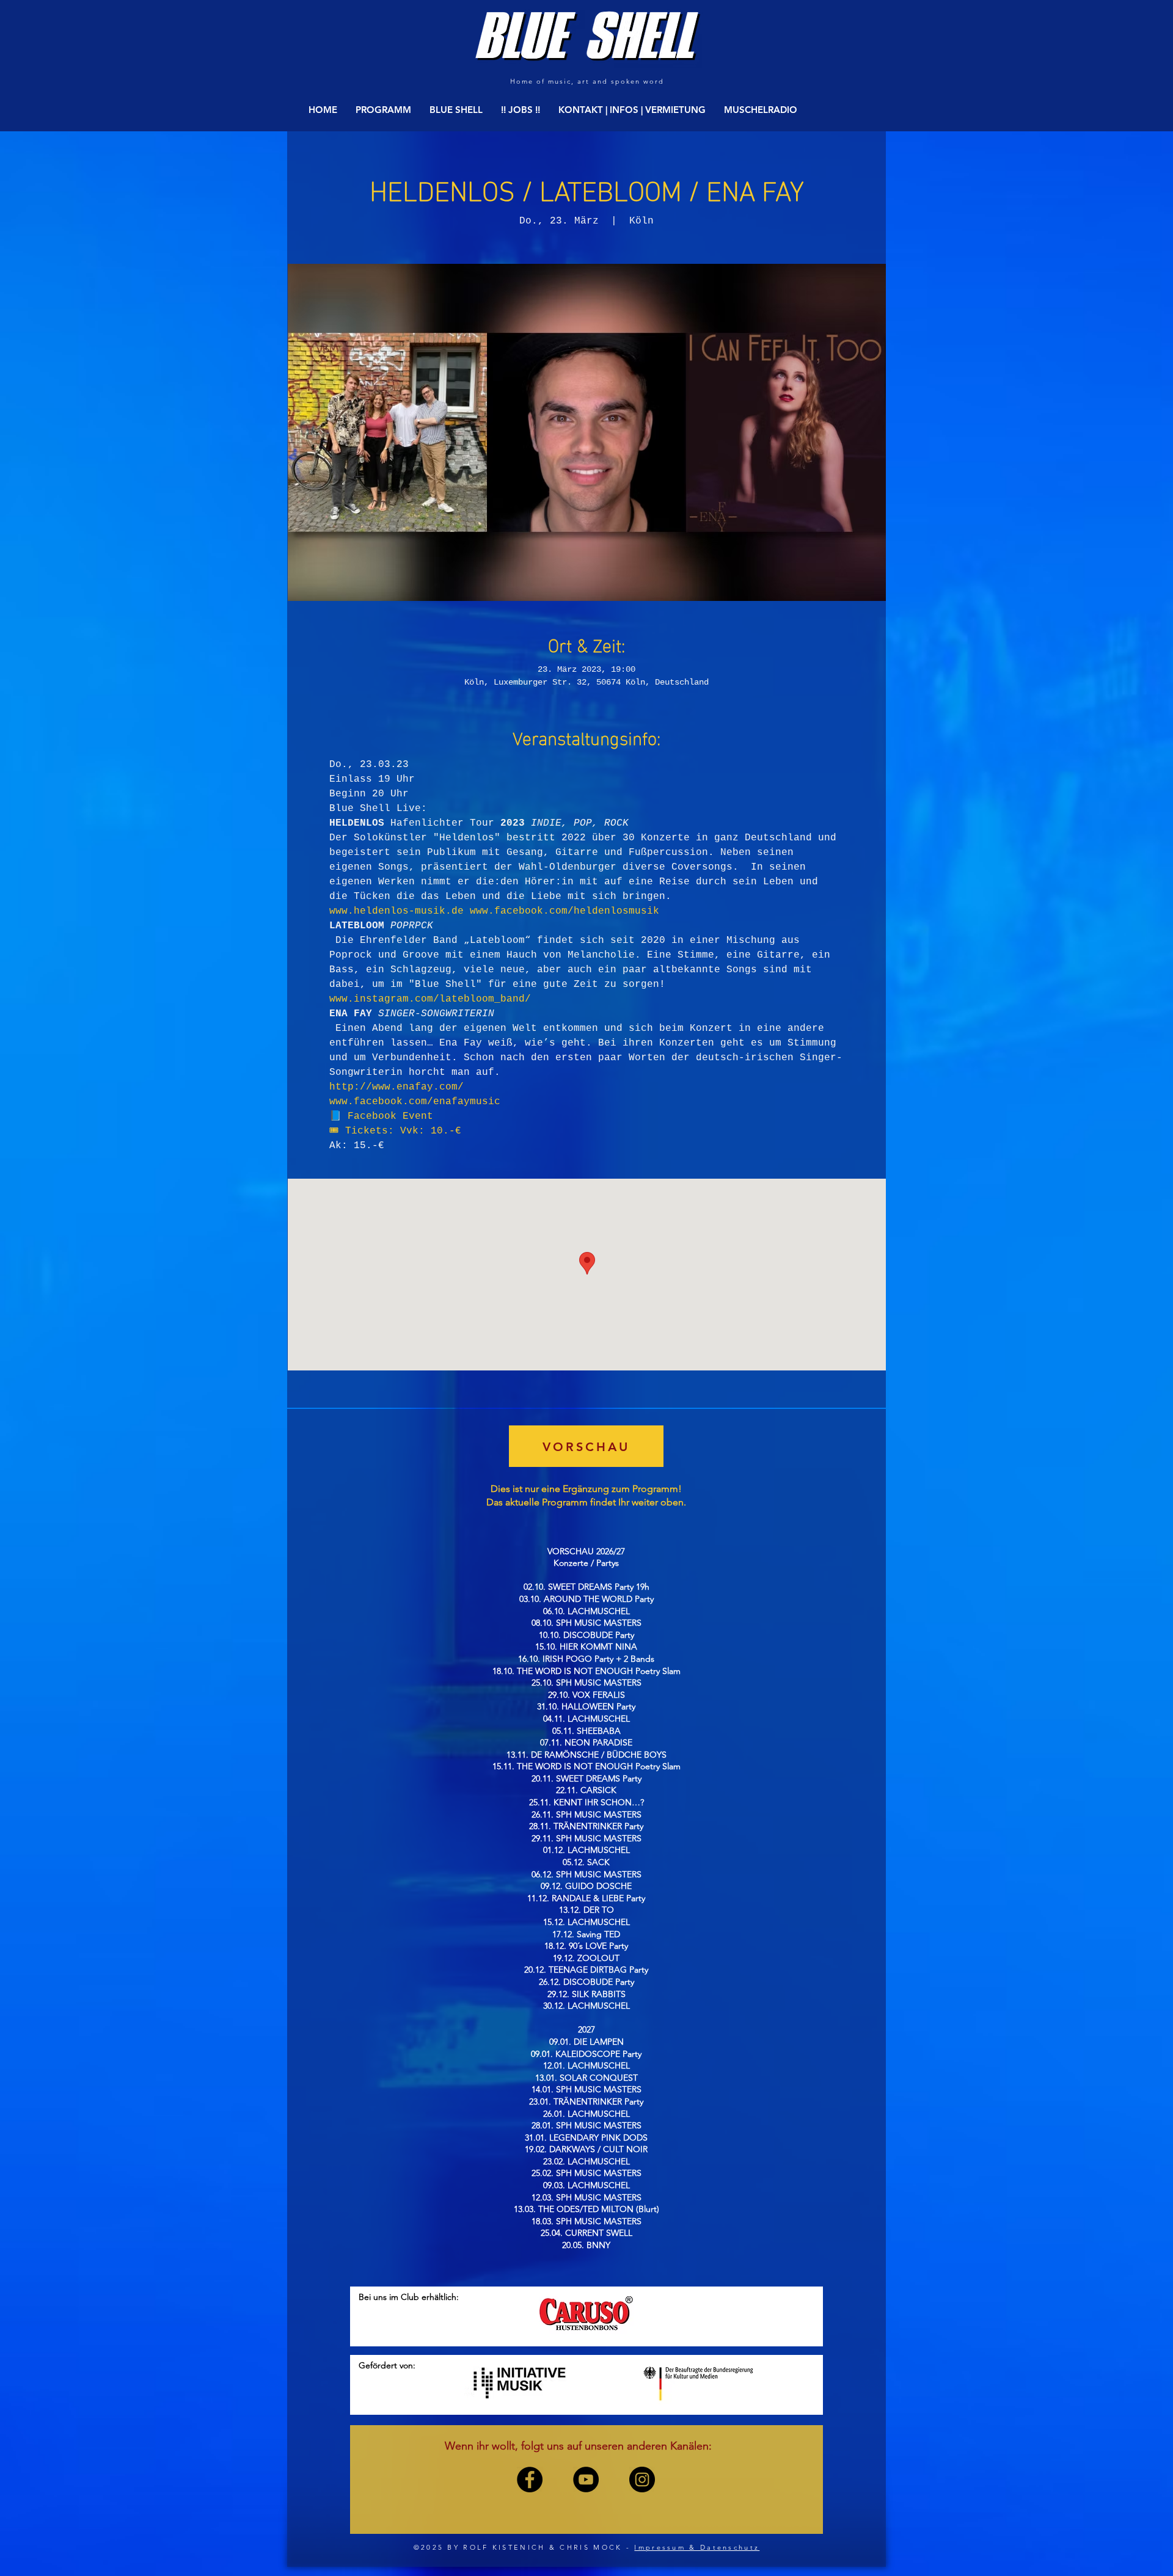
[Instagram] (642, 2480)
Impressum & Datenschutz (697, 2547)
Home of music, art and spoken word (587, 81)
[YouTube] (586, 2480)
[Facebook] (530, 2480)
